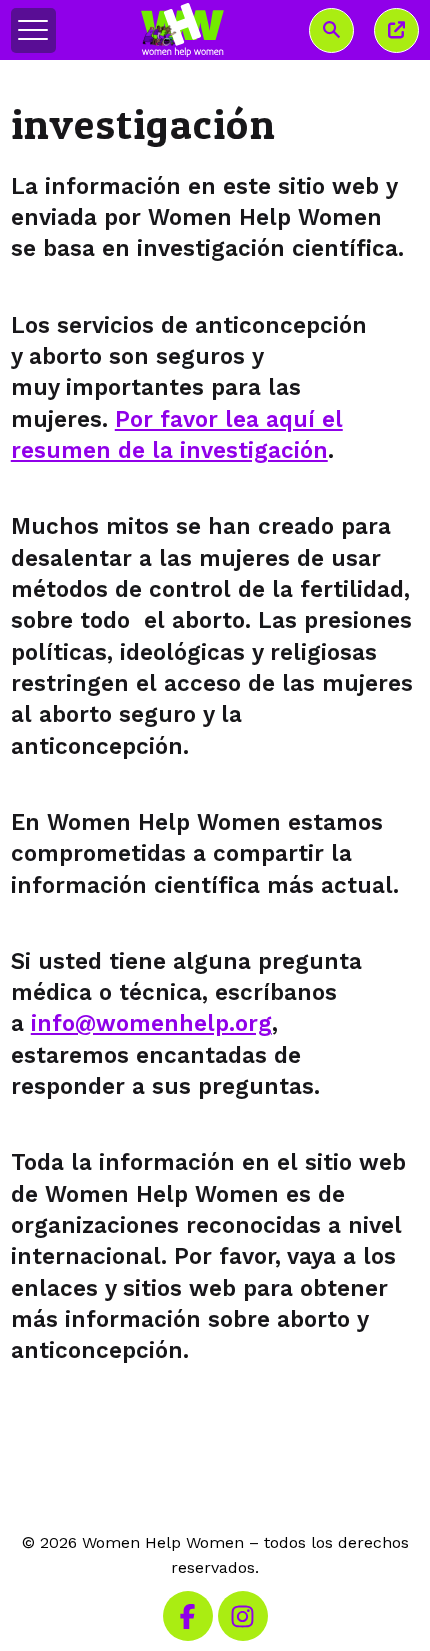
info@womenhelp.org (151, 1023)
